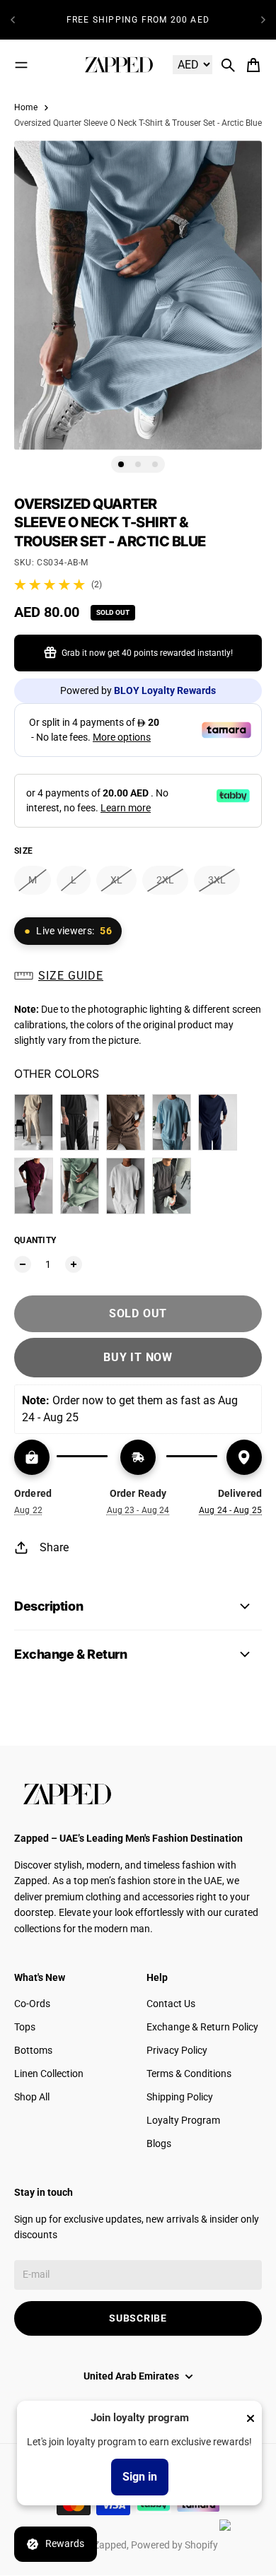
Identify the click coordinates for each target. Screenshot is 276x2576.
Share (54, 1547)
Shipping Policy (180, 2097)
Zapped (110, 2545)
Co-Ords (32, 2004)
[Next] (263, 20)
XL (116, 880)
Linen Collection (49, 2074)
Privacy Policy (177, 2050)
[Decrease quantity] (23, 1264)
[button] (138, 976)
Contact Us (171, 2004)
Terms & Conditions (189, 2074)
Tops (25, 2027)
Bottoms (33, 2050)
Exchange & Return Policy (202, 2027)
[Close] (251, 2418)
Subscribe (138, 2318)
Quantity (35, 1240)
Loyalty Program (183, 2120)
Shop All (32, 2097)
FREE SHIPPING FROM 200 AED (138, 20)
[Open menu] (21, 65)
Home (26, 107)
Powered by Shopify (174, 2545)
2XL (165, 880)
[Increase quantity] (74, 1264)
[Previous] (13, 20)
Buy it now (138, 1357)
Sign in (140, 2477)
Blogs (159, 2143)
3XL (217, 880)
